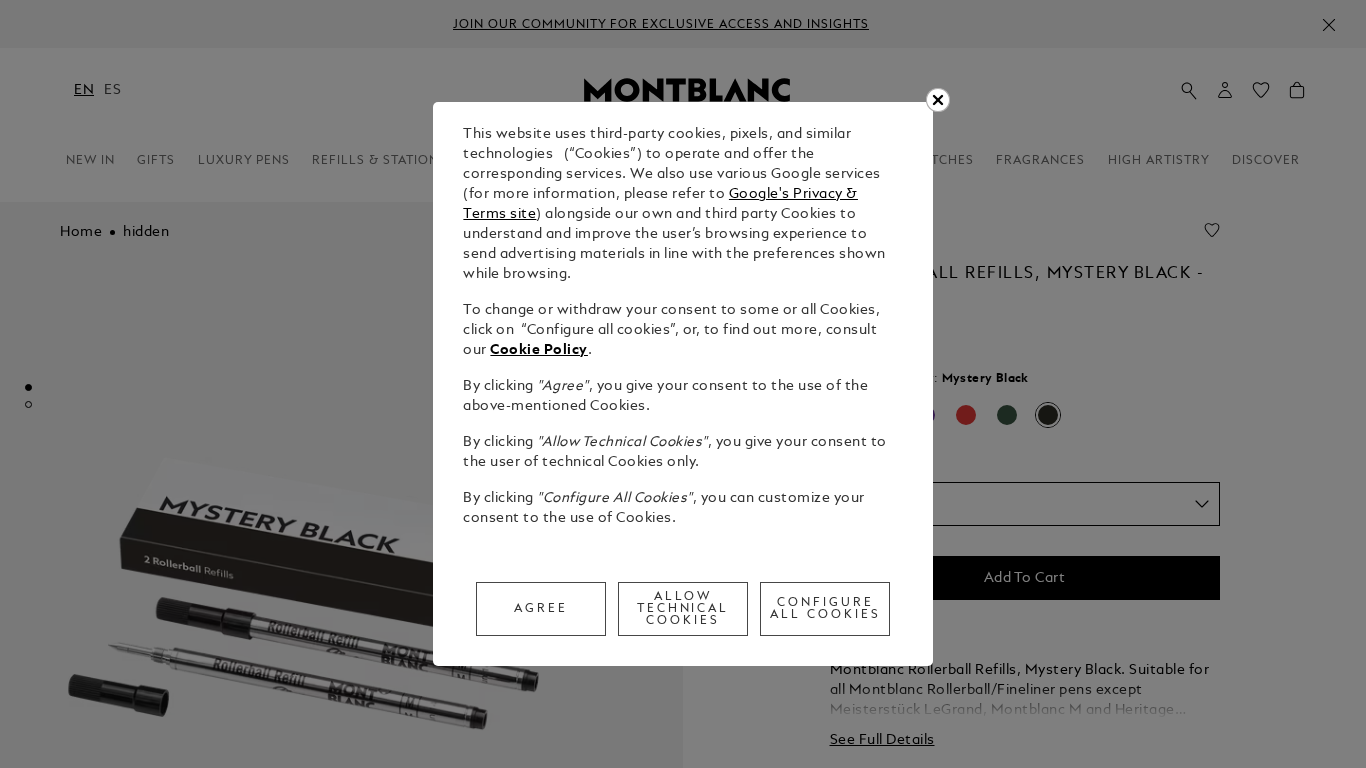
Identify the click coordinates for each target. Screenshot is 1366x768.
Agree (541, 609)
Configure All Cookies (825, 609)
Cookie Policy (539, 350)
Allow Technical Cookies (683, 609)
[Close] (938, 100)
